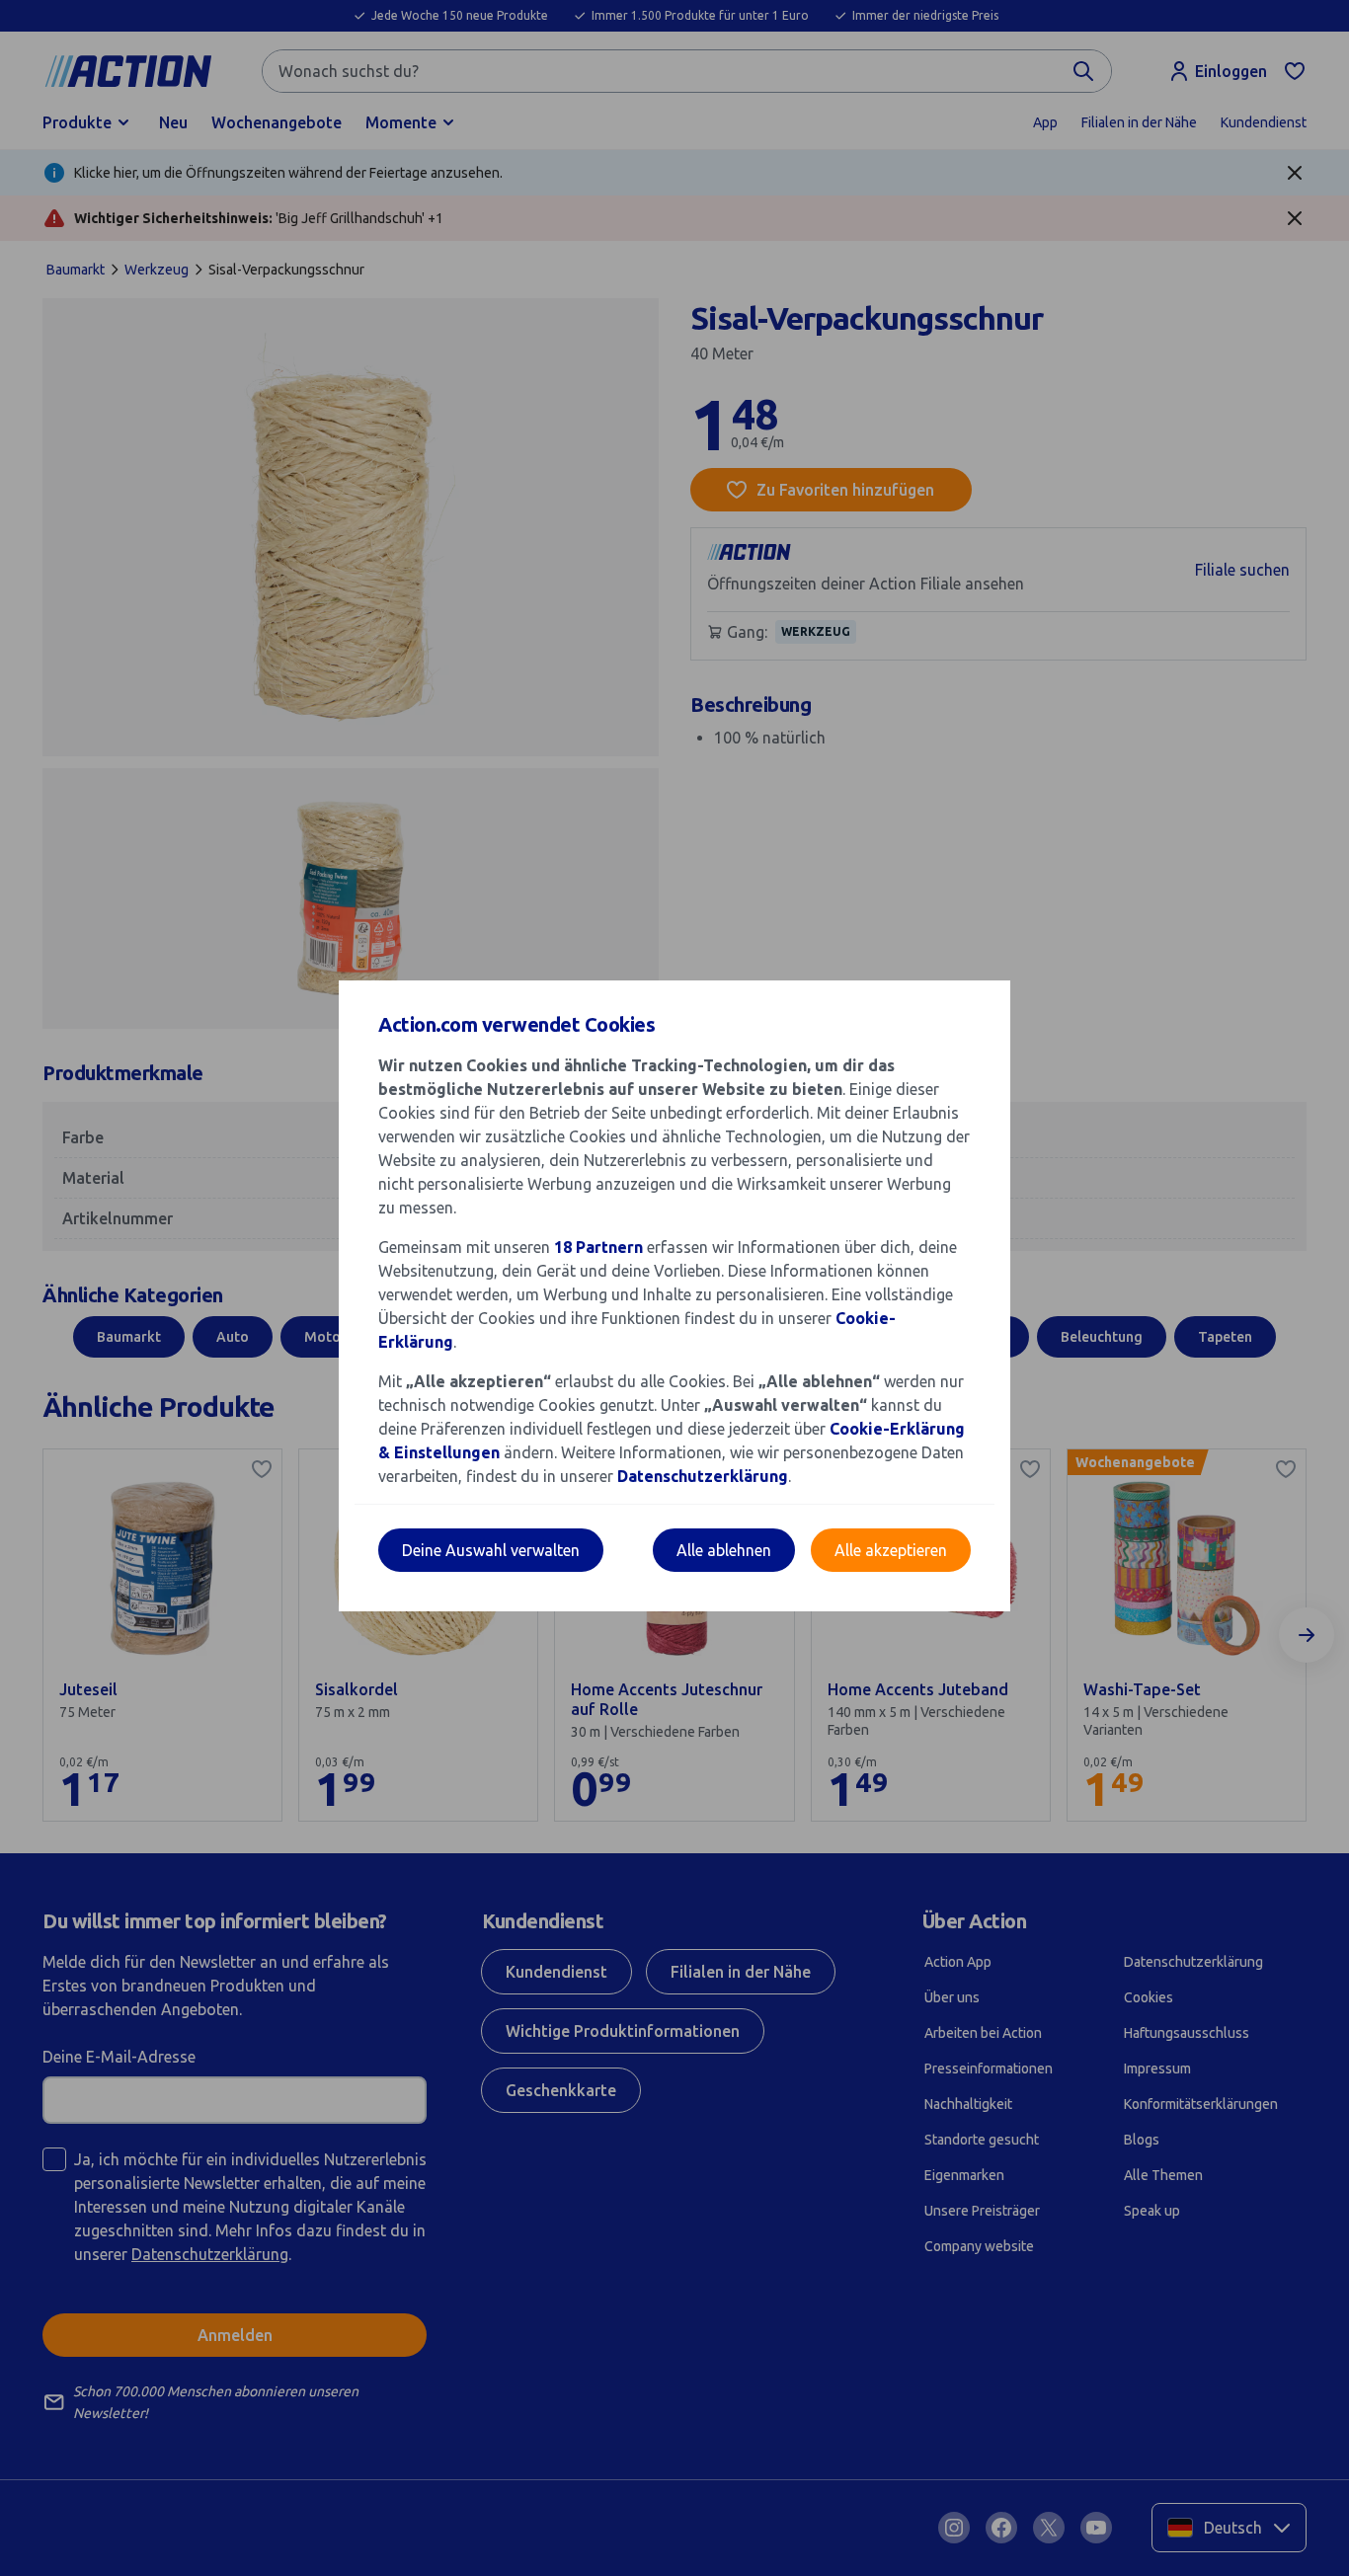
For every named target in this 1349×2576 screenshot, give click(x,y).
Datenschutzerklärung (703, 1476)
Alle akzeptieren (891, 1550)
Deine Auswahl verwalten (491, 1550)
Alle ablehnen (724, 1550)
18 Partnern (598, 1247)
